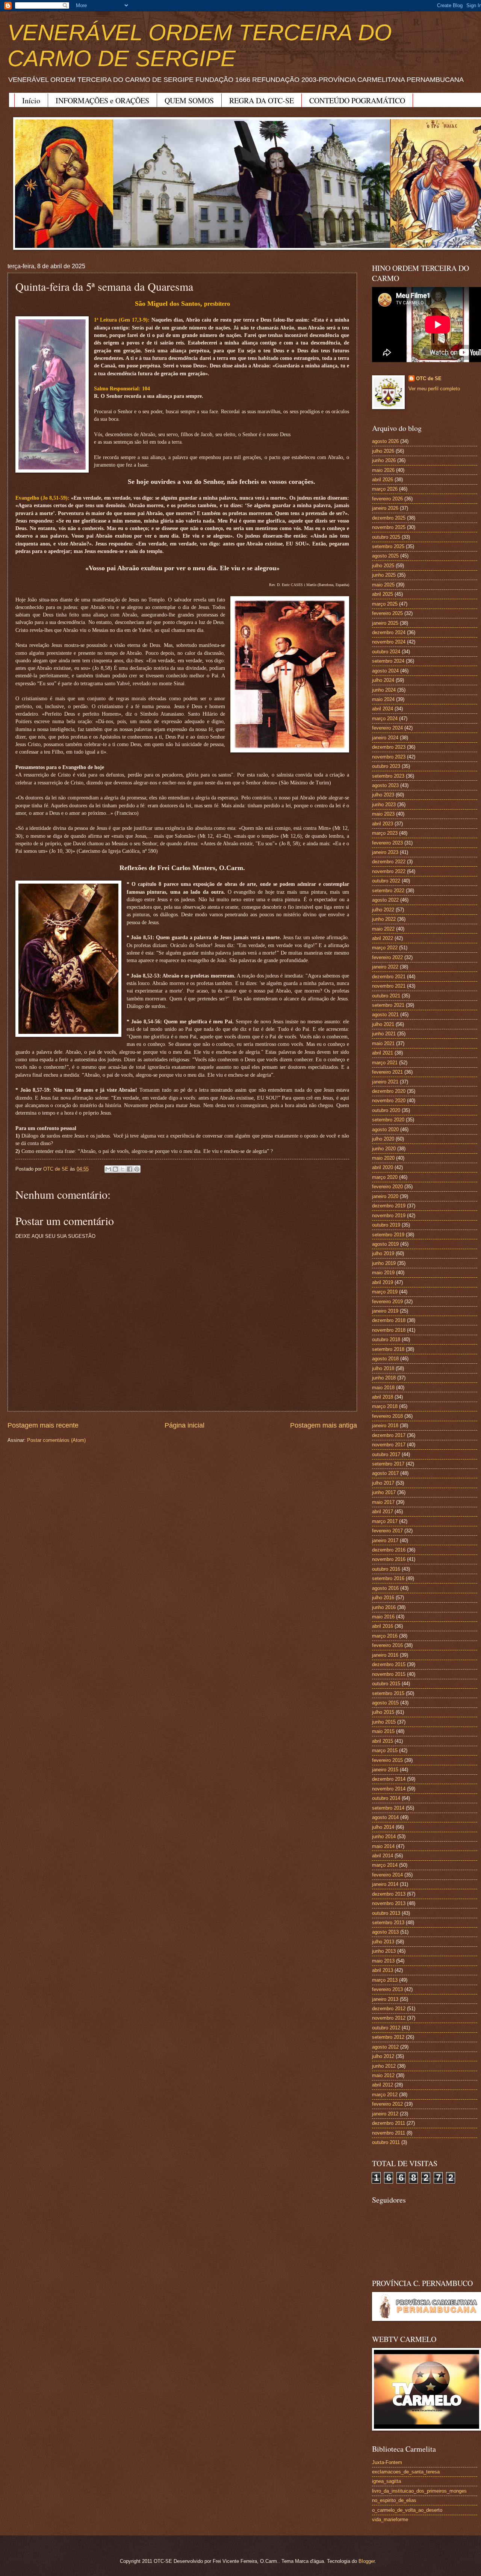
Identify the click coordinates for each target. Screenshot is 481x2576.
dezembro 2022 (389, 862)
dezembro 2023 (389, 747)
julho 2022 (383, 910)
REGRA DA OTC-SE (262, 100)
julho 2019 (383, 1253)
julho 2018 (383, 1368)
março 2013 (385, 1980)
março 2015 (385, 1750)
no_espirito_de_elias (394, 2500)
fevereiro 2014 (387, 1875)
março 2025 (385, 604)
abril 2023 (383, 824)
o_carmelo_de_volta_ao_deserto (407, 2510)
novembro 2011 (389, 2133)
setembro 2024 (388, 661)
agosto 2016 (385, 1588)
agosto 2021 (385, 1015)
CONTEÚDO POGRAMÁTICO (357, 100)
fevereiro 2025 (387, 613)
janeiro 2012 (385, 2114)
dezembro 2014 (389, 1779)
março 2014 (385, 1865)
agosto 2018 (385, 1359)
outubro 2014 (386, 1798)
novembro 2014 (389, 1789)
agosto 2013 (385, 1932)
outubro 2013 (386, 1913)
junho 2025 (384, 575)
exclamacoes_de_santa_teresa (406, 2472)
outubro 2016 (386, 1569)
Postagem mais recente (43, 1425)
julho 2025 (383, 566)
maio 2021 (383, 1043)
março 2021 (385, 1063)
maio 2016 (383, 1617)
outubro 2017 (386, 1454)
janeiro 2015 (385, 1770)
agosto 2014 (385, 1817)
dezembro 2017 (389, 1435)
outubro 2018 (386, 1339)
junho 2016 (384, 1607)
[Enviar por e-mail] (108, 1169)
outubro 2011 (386, 2142)
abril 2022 (383, 938)
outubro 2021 (386, 996)
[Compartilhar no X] (123, 1169)
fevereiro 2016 (387, 1645)
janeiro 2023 (385, 852)
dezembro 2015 (389, 1664)
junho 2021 (384, 1034)
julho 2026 (383, 451)
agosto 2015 (385, 1703)
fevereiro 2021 (387, 1072)
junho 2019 (384, 1263)
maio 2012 (383, 2075)
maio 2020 (383, 1158)
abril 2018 (383, 1397)
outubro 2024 (386, 652)
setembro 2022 (388, 891)
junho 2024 (384, 690)
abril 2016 (383, 1626)
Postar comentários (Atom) (56, 1440)
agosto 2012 (385, 2047)
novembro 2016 (389, 1559)
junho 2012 (384, 2066)
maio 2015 (383, 1731)
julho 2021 (383, 1024)
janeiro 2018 (385, 1425)
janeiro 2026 (385, 508)
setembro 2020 (388, 1120)
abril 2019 (383, 1282)
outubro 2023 (386, 766)
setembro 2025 (388, 546)
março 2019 (385, 1292)
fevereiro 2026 (387, 499)
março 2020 (385, 1177)
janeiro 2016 (385, 1655)
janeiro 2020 (385, 1196)
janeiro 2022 (385, 967)
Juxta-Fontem (387, 2462)
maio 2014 (383, 1846)
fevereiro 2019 (387, 1302)
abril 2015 (383, 1741)
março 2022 (385, 948)
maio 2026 (383, 470)
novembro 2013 (389, 1903)
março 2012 (385, 2095)
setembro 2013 (388, 1923)
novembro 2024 (389, 642)
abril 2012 (383, 2085)
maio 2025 (383, 585)
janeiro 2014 (385, 1884)
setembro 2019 (388, 1235)
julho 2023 (383, 795)
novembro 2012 (389, 2018)
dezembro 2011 (389, 2123)
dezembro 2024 (389, 632)
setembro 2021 (388, 1005)
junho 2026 (384, 460)
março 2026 (385, 489)
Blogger (367, 2561)
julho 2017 (383, 1483)
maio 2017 (383, 1502)
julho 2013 (383, 1942)
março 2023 (385, 833)
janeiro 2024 (385, 738)
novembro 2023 (389, 757)
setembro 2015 (388, 1693)
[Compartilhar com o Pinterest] (137, 1169)
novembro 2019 (389, 1215)
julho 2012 (383, 2056)
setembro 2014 (388, 1808)
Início (31, 100)
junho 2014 (384, 1836)
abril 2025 (383, 594)
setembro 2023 (388, 776)
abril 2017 (383, 1512)
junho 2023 (384, 805)
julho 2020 (383, 1139)
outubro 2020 (386, 1110)
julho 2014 (383, 1827)
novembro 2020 (389, 1101)
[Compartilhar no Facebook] (130, 1169)
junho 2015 (384, 1722)
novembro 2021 (389, 986)
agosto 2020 (385, 1129)
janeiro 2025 (385, 623)
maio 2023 (383, 814)
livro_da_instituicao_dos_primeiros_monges (419, 2491)
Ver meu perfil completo (434, 389)
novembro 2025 (389, 527)
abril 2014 (383, 1856)
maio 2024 (383, 699)
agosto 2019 (385, 1244)
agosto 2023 (385, 785)
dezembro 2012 (389, 2009)
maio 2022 (383, 929)
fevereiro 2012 (387, 2104)
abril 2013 (383, 1970)
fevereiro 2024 (387, 728)
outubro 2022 (386, 881)
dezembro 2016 (389, 1550)
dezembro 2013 (389, 1894)
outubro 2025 (386, 537)
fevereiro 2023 (387, 843)
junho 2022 (384, 919)
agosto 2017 (385, 1473)
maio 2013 (383, 1961)
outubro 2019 (386, 1225)
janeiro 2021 (385, 1082)
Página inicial (185, 1425)
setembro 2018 (388, 1349)
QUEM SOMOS (189, 100)
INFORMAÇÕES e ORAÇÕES (102, 100)
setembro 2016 (388, 1578)
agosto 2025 (385, 556)
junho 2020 (384, 1149)
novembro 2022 (389, 871)
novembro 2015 (389, 1674)
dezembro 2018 (389, 1320)
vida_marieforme (390, 2519)
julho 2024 (383, 680)
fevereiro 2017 (387, 1531)
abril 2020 (383, 1167)
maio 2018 (383, 1388)
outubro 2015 (386, 1684)
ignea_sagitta (386, 2481)
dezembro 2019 (389, 1206)
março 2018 (385, 1406)
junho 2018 (384, 1378)
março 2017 (385, 1521)
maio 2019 (383, 1273)
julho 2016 (383, 1598)
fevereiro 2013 (387, 1989)
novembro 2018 (389, 1330)
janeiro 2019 (385, 1311)
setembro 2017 (388, 1464)
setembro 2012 (388, 2037)
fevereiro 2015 (387, 1760)
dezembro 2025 (389, 518)
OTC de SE (429, 378)
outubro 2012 (386, 2028)
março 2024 (385, 718)
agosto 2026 (385, 441)
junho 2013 (384, 1951)
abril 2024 (383, 709)
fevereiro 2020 (387, 1187)
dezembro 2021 (389, 977)
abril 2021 (383, 1053)
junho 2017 (384, 1492)
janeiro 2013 (385, 1999)
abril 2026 (383, 480)
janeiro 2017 (385, 1540)
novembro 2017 (389, 1445)
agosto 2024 (385, 671)
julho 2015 (383, 1712)
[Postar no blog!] (115, 1169)
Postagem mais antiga (324, 1425)
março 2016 (385, 1636)
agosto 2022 (385, 900)
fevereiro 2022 (387, 957)
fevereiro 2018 (387, 1416)
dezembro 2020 (389, 1091)
